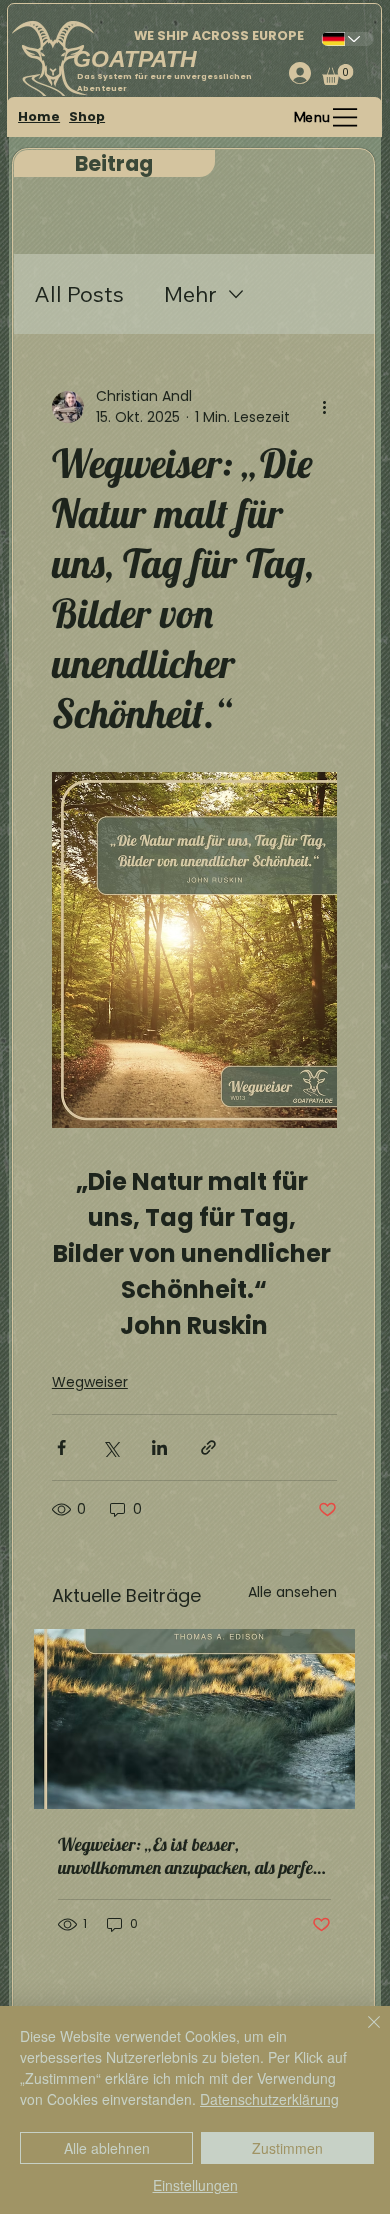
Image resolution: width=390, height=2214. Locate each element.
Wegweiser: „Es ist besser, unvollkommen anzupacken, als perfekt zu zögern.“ (192, 1856)
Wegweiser (90, 1382)
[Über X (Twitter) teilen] (110, 1447)
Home (39, 116)
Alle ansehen (292, 1592)
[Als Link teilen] (208, 1447)
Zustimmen (287, 2148)
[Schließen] (362, 2034)
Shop (87, 116)
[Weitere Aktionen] (325, 407)
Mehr (190, 294)
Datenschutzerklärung (269, 2099)
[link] (338, 74)
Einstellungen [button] (195, 2185)
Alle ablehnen (107, 2148)
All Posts (79, 294)
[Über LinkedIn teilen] (159, 1447)
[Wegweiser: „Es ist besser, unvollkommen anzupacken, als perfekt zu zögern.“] (194, 1719)
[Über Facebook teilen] (61, 1447)
